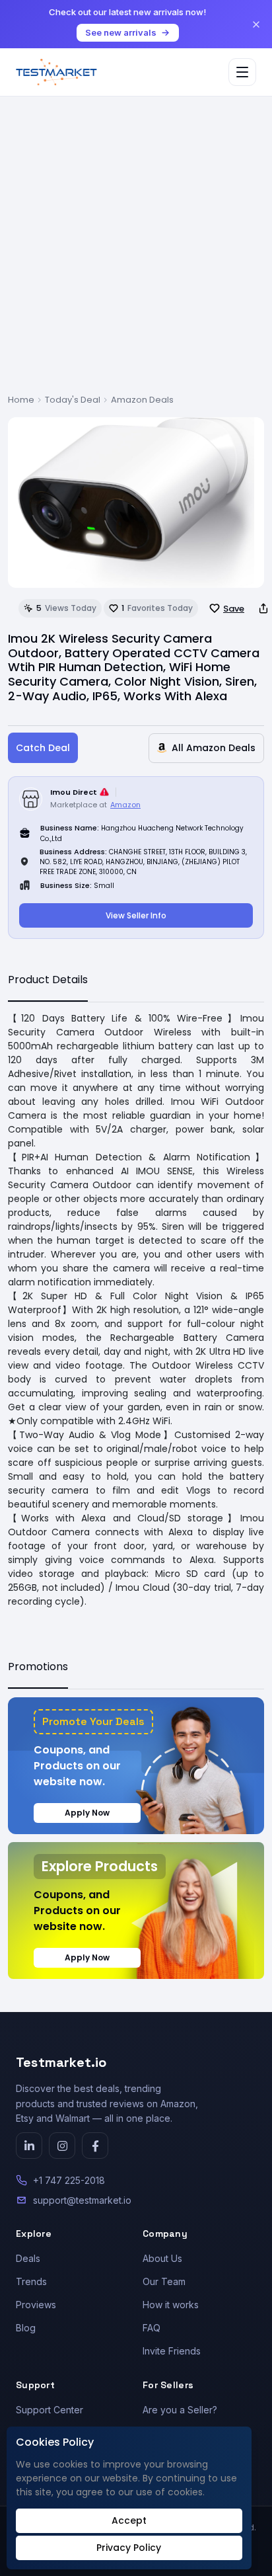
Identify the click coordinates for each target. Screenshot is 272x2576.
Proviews (36, 2305)
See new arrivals (121, 32)
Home (21, 400)
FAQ (152, 2328)
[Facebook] (95, 2146)
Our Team (164, 2281)
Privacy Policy (129, 2548)
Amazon (125, 805)
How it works (171, 2305)
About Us (162, 2258)
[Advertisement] (136, 251)
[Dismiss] (256, 24)
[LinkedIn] (29, 2146)
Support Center (50, 2410)
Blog (26, 2328)
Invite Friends (172, 2351)
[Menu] (242, 72)
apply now (87, 1813)
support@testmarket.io (82, 2200)
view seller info (136, 915)
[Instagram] (62, 2146)
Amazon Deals (142, 400)
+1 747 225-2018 (69, 2180)
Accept (129, 2520)
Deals (28, 2258)
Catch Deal (43, 748)
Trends (31, 2281)
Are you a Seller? (180, 2410)
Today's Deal (73, 400)
